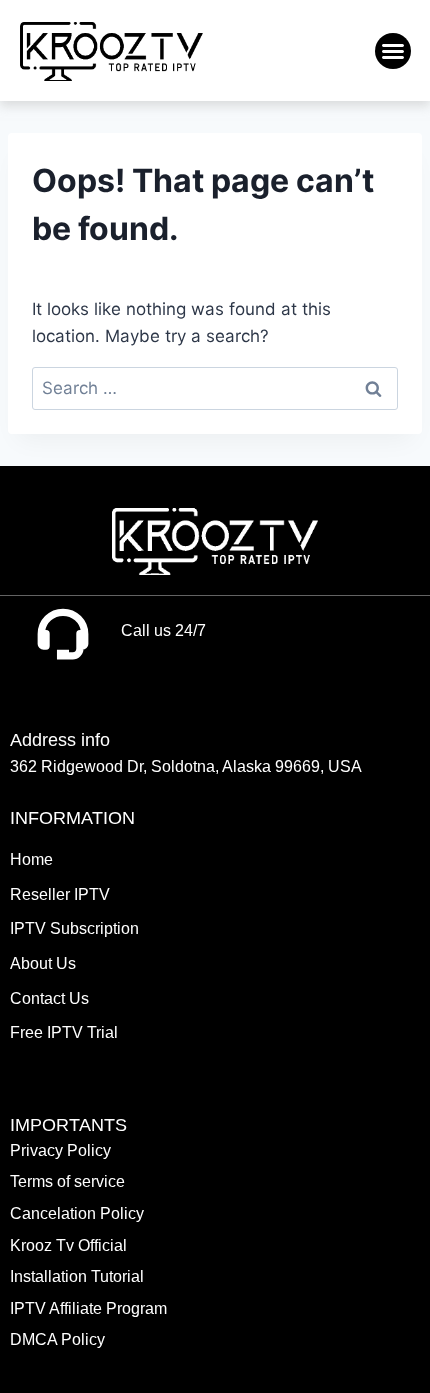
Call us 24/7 (163, 630)
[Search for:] (215, 388)
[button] (393, 51)
